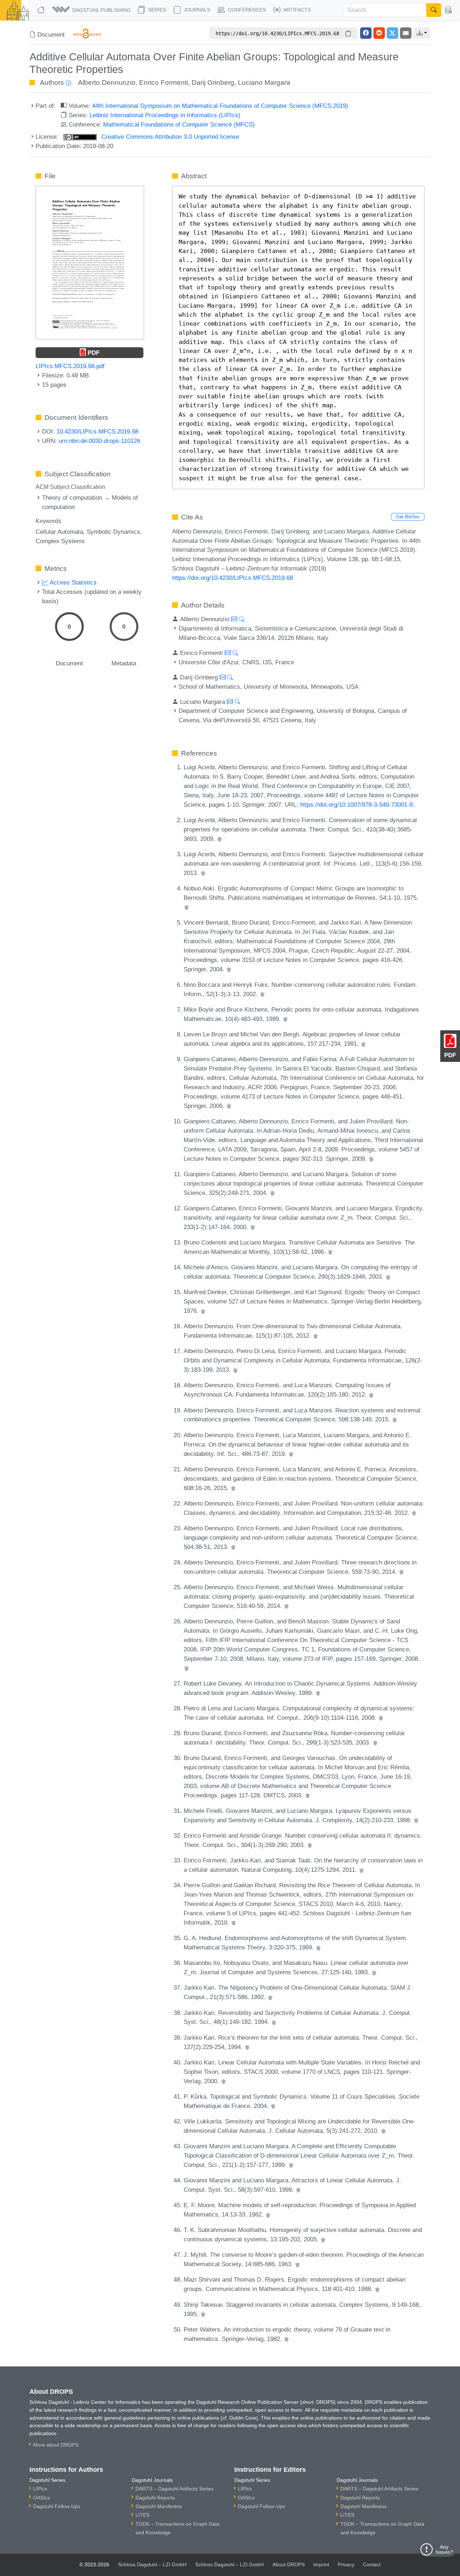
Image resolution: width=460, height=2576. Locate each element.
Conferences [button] (246, 10)
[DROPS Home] (42, 10)
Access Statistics (72, 582)
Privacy (346, 2564)
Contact (372, 2564)
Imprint (321, 2564)
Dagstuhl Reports (155, 2498)
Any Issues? (444, 2549)
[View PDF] (90, 262)
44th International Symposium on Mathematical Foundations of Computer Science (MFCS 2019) (220, 106)
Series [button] (156, 10)
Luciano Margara (264, 82)
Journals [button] (196, 10)
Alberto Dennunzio (107, 82)
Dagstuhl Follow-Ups (57, 2506)
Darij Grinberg (213, 82)
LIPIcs (40, 2489)
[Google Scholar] (220, 839)
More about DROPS (56, 2445)
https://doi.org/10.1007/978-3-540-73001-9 (356, 805)
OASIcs (42, 2498)
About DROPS (289, 2564)
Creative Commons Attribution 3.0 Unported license (169, 137)
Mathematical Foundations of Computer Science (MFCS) (179, 124)
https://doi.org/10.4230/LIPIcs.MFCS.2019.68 (233, 578)
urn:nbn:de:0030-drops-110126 (99, 441)
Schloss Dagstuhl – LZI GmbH (152, 2564)
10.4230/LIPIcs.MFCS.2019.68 (97, 431)
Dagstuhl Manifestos (159, 2506)
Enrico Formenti (164, 82)
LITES (142, 2515)
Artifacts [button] (296, 10)
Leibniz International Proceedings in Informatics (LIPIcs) (165, 115)
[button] (92, 10)
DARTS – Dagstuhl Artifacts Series (174, 2489)
